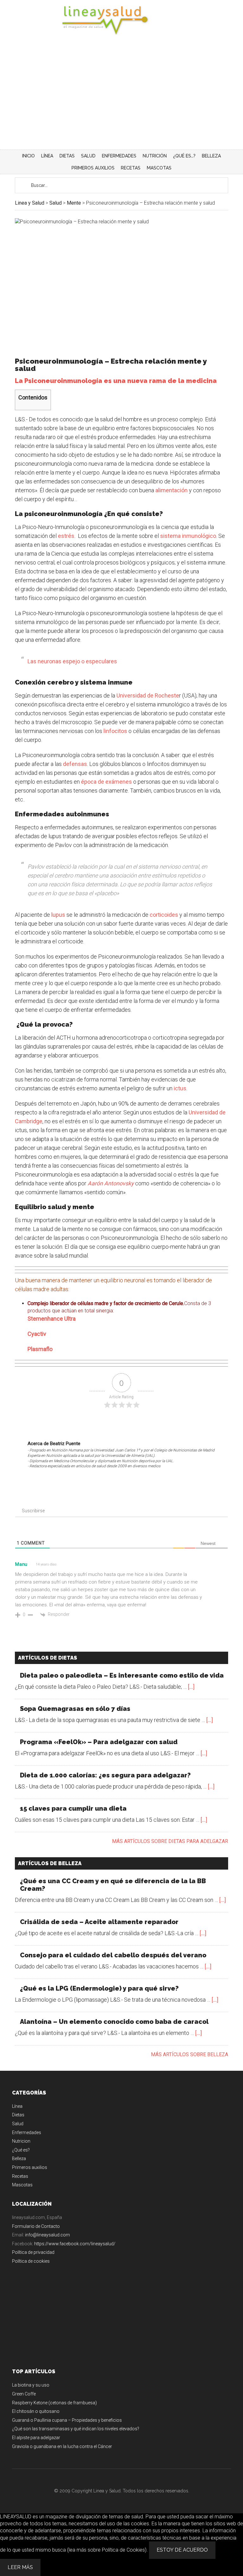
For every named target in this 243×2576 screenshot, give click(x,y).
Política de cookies (31, 2261)
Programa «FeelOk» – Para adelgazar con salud (99, 1742)
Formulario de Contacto (36, 2226)
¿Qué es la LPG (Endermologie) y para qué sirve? (99, 1988)
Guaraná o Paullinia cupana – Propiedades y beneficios (67, 2420)
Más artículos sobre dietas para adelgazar (170, 1841)
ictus (180, 1088)
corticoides (164, 915)
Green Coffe (24, 2394)
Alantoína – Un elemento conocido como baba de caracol (114, 2022)
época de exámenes (107, 782)
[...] (191, 1687)
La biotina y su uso (31, 2385)
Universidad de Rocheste (148, 695)
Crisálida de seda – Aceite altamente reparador (99, 1922)
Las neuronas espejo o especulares (72, 661)
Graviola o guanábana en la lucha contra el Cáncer (62, 2446)
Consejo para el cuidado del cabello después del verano (113, 1955)
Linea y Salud (121, 21)
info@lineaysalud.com (47, 2235)
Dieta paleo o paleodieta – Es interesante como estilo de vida (122, 1675)
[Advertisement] (121, 102)
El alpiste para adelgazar (36, 2438)
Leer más (20, 2567)
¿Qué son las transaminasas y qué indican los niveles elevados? (76, 2429)
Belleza (19, 2158)
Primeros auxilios (30, 2167)
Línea (17, 2106)
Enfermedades (27, 2133)
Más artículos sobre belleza (190, 2054)
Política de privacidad (33, 2252)
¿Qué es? (21, 2150)
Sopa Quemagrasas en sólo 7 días (75, 1709)
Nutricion (21, 2141)
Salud (18, 2124)
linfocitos (115, 731)
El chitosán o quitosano (36, 2411)
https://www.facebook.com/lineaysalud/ (75, 2244)
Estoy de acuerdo (182, 2550)
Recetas (20, 2176)
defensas (75, 764)
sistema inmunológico (188, 536)
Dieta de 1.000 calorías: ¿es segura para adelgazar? (105, 1775)
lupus (58, 915)
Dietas (18, 2115)
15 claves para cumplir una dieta (73, 1808)
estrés (66, 536)
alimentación (171, 490)
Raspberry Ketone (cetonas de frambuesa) (54, 2403)
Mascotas (22, 2185)
